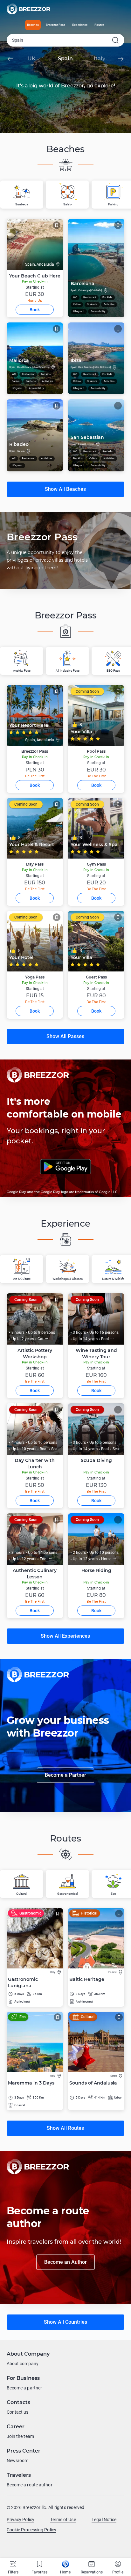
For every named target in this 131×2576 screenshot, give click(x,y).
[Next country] (121, 59)
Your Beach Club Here (35, 276)
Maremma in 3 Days (31, 2083)
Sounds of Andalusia (93, 2083)
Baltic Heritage (87, 1979)
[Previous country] (10, 59)
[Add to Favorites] (57, 225)
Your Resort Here (29, 725)
